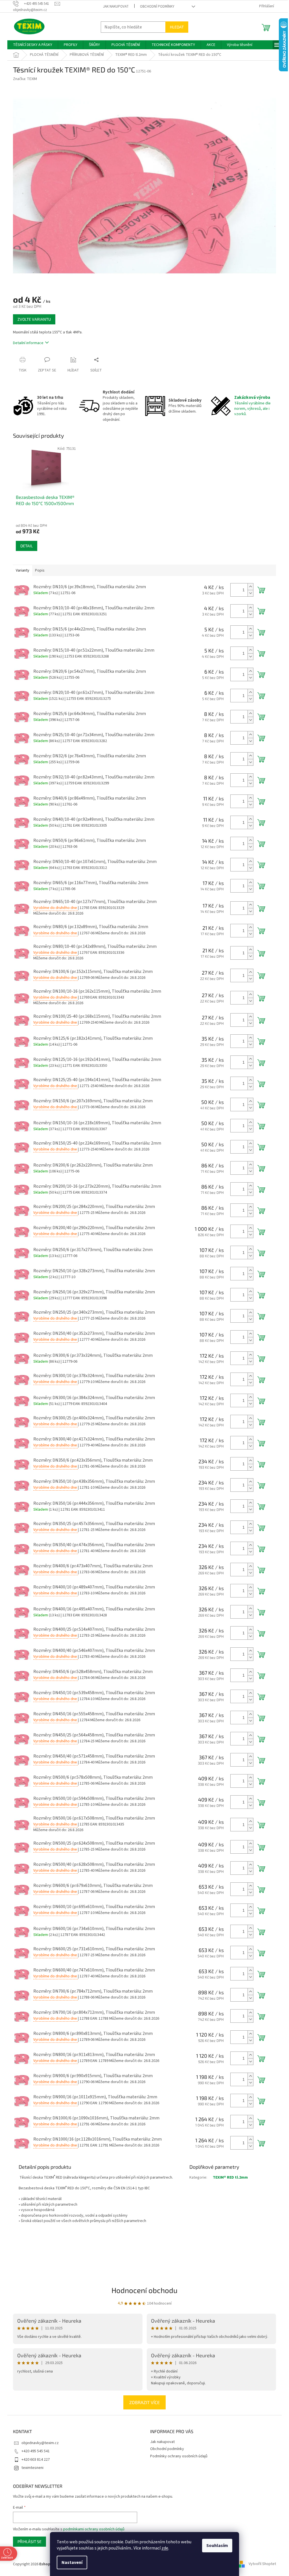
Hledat (177, 27)
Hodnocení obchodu (144, 2290)
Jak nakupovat (116, 6)
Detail (27, 546)
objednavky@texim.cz (40, 2443)
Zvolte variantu (34, 319)
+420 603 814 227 (36, 2460)
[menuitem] (33, 45)
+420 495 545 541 (36, 2451)
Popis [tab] (40, 570)
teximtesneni (32, 2468)
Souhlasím (217, 2546)
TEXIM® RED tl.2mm (230, 2177)
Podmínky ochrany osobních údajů (179, 2456)
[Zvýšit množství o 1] (250, 587)
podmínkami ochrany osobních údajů (94, 2529)
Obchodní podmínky (157, 6)
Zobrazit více (144, 2402)
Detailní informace (28, 343)
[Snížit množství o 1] (250, 593)
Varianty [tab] (23, 570)
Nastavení (72, 2562)
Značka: (25, 79)
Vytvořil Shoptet (262, 2564)
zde (165, 2548)
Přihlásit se (29, 2541)
